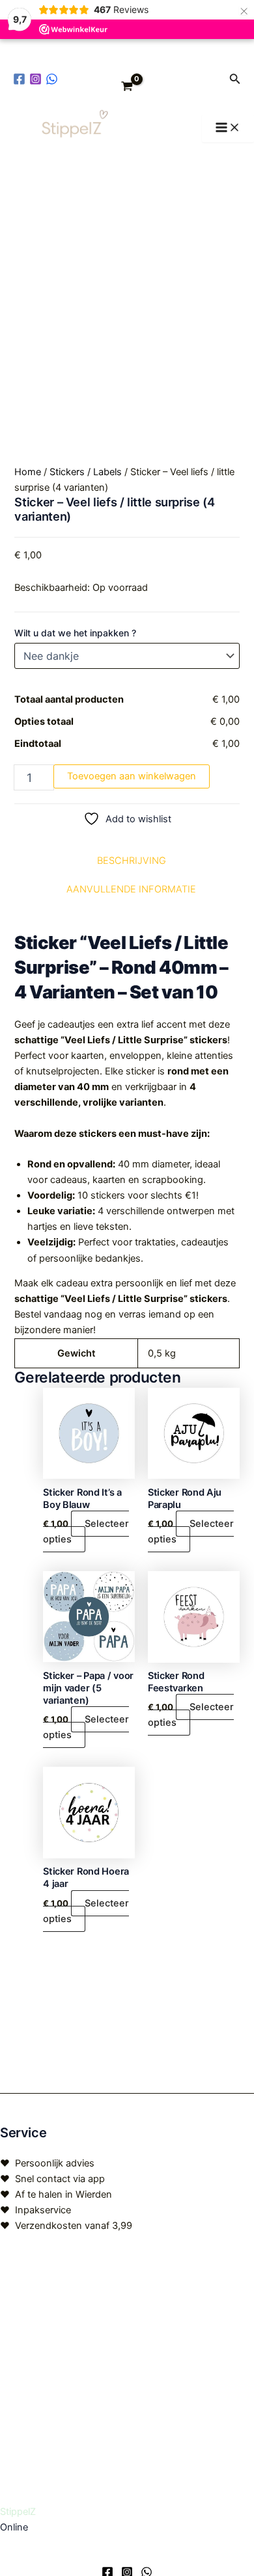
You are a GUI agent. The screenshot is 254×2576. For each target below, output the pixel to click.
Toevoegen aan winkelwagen (132, 776)
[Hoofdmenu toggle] (228, 128)
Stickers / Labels (86, 472)
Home (28, 472)
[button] (235, 79)
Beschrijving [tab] (132, 861)
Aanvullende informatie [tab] (131, 889)
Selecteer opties (86, 1531)
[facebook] (21, 79)
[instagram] (37, 79)
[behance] (54, 79)
